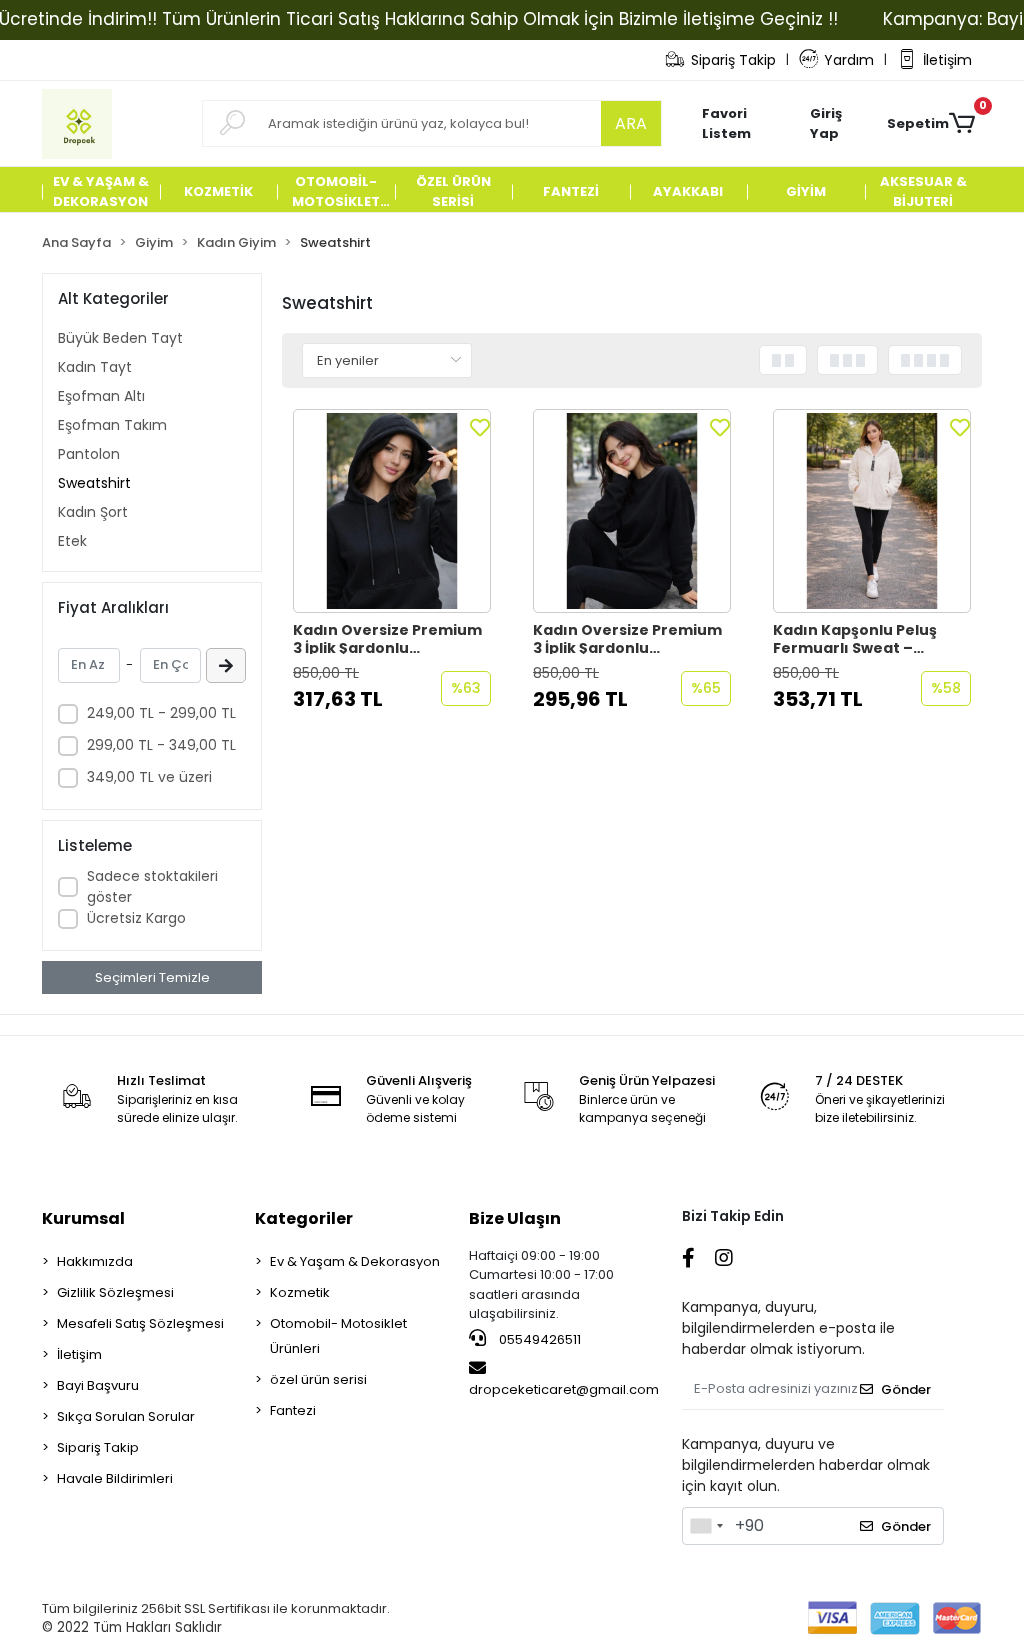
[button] (838, 124)
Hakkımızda (95, 1261)
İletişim (947, 60)
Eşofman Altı (101, 396)
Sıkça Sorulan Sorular (126, 1416)
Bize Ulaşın (515, 1218)
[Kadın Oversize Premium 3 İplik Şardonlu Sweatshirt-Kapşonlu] (392, 511)
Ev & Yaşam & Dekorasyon (355, 1261)
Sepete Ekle (402, 739)
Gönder (906, 1389)
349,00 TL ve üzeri (149, 777)
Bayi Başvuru (98, 1385)
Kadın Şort (93, 512)
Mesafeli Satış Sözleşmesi (140, 1323)
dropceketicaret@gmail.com (564, 1389)
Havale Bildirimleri (115, 1478)
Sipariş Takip (733, 60)
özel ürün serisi (318, 1379)
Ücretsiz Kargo (136, 918)
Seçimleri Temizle (152, 977)
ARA (631, 123)
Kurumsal (83, 1218)
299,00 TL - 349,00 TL (161, 745)
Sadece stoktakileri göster (152, 886)
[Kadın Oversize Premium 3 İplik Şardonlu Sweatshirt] (632, 511)
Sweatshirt (94, 483)
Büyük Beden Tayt (120, 338)
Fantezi (293, 1410)
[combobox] (706, 1526)
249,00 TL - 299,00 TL (161, 713)
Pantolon (89, 454)
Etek (72, 541)
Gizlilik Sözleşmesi (115, 1292)
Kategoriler (304, 1218)
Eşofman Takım (112, 425)
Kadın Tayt (95, 367)
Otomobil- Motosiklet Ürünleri (338, 1336)
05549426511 (538, 1339)
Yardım (849, 60)
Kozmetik (300, 1292)
